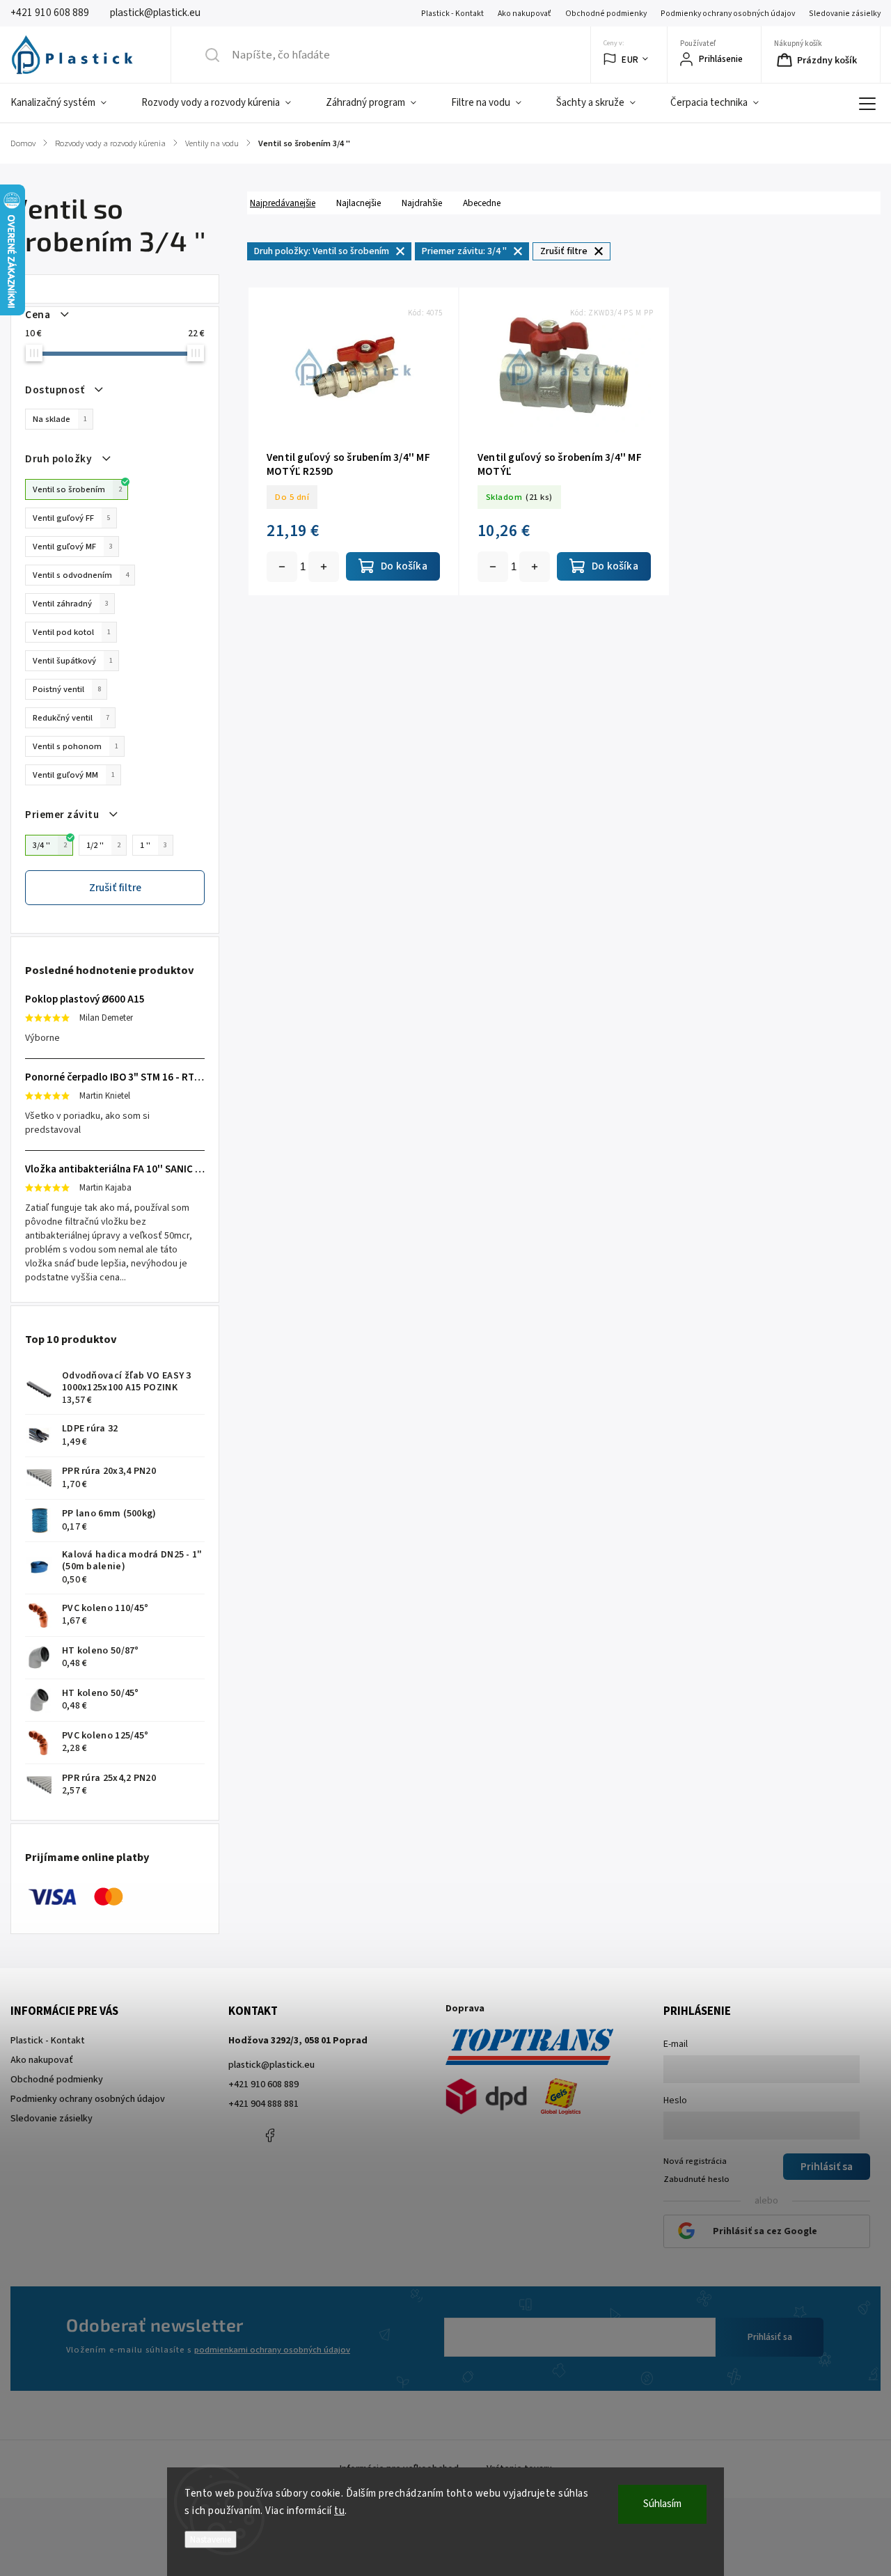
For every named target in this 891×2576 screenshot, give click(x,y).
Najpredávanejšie (283, 203)
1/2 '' (103, 845)
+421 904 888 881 (263, 2104)
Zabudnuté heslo (696, 2179)
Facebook (270, 2135)
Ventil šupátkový (73, 661)
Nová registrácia (695, 2161)
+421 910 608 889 (263, 2084)
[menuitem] (67, 103)
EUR (630, 60)
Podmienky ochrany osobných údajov (728, 14)
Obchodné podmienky (606, 14)
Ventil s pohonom (76, 746)
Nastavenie (211, 2539)
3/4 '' (50, 845)
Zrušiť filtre (115, 888)
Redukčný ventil (71, 718)
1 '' (153, 845)
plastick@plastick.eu (271, 2065)
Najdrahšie (422, 203)
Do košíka (324, 567)
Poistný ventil (67, 689)
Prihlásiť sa (770, 2337)
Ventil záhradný (71, 604)
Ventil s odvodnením (81, 575)
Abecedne (482, 203)
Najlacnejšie (358, 203)
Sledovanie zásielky (845, 14)
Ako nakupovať (525, 14)
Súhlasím (662, 2504)
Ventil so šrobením (77, 489)
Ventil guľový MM (74, 775)
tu (339, 2511)
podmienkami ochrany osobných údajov (272, 2350)
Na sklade (60, 419)
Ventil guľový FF (72, 518)
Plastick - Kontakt (452, 14)
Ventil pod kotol (72, 632)
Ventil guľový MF (73, 547)
